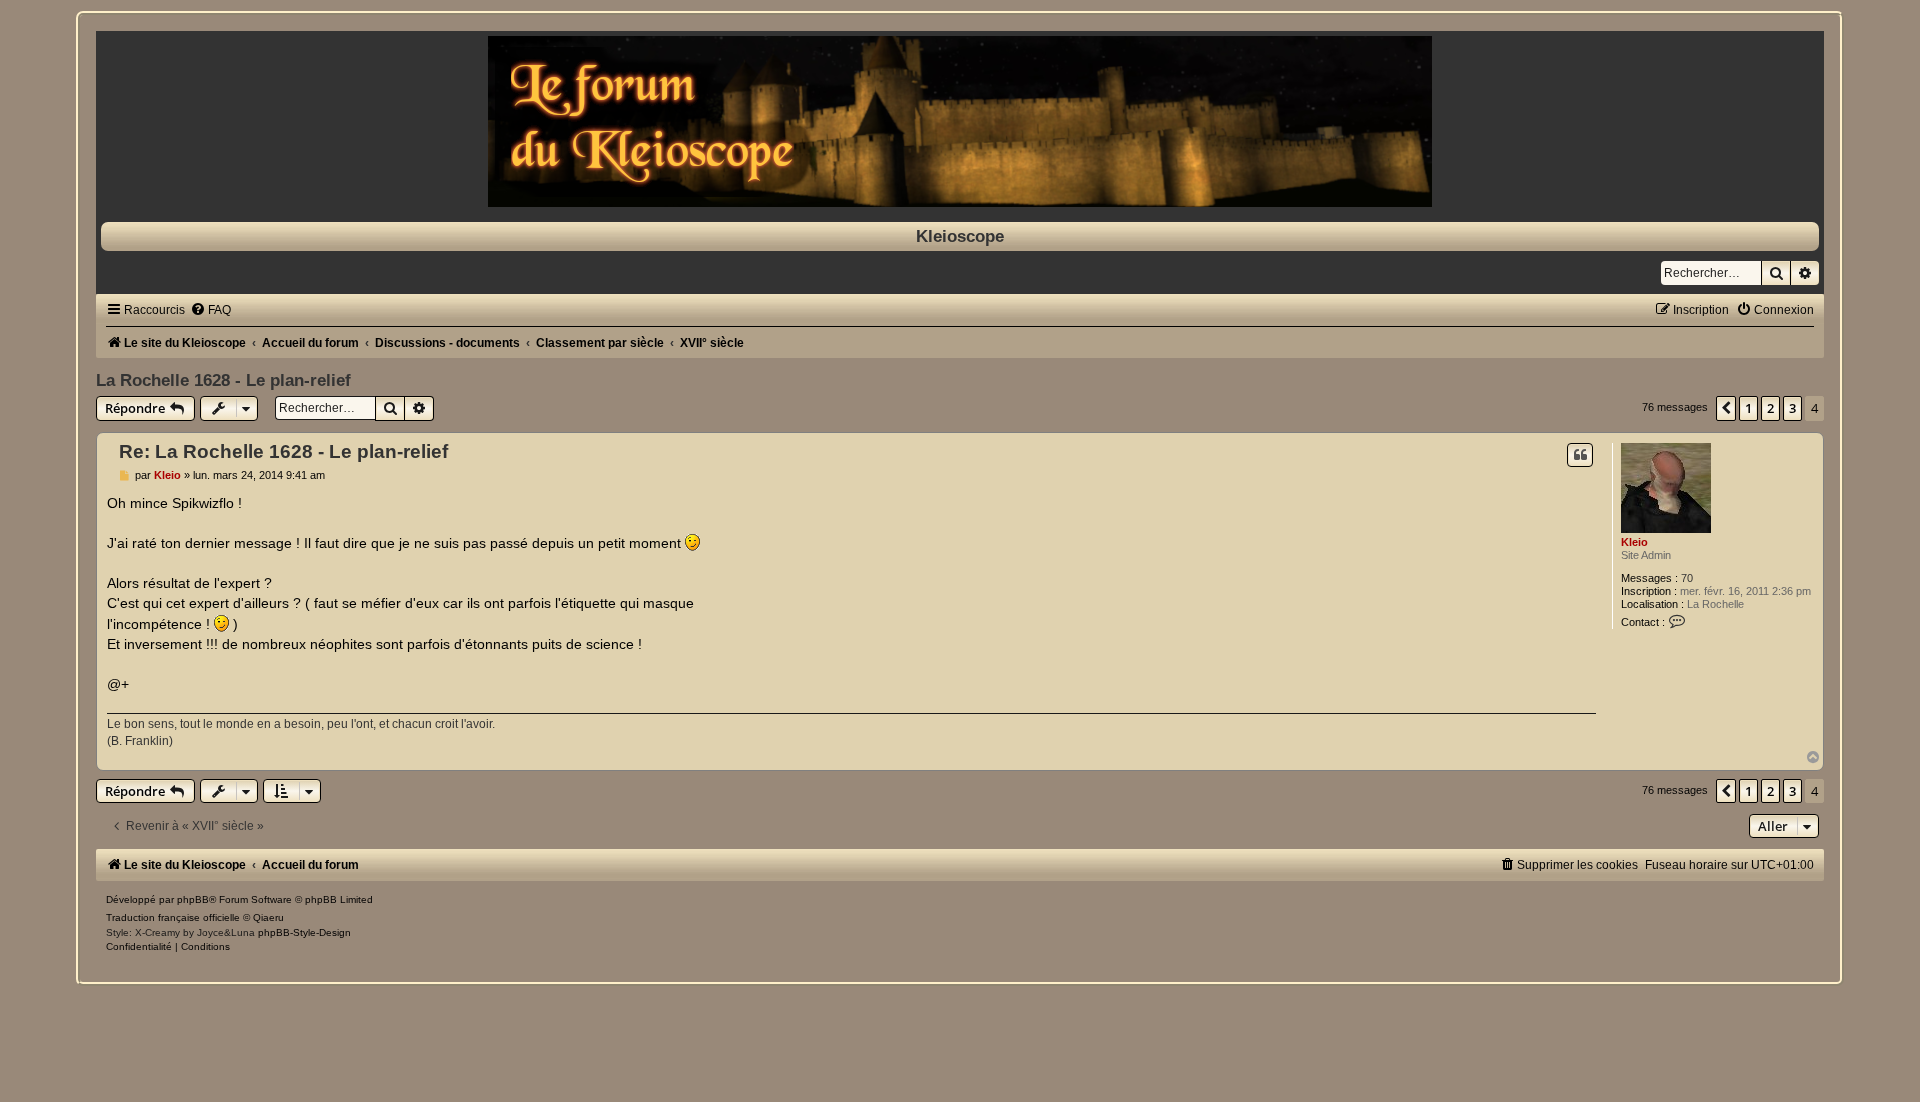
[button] (1726, 408)
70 (1687, 578)
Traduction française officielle (173, 917)
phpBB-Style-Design (304, 932)
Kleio (1634, 542)
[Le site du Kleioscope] (960, 121)
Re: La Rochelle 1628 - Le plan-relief (283, 451)
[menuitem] (210, 310)
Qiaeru (268, 917)
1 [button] (1748, 408)
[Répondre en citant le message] (1580, 455)
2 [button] (1770, 408)
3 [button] (1792, 408)
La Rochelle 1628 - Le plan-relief (223, 380)
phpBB (193, 899)
